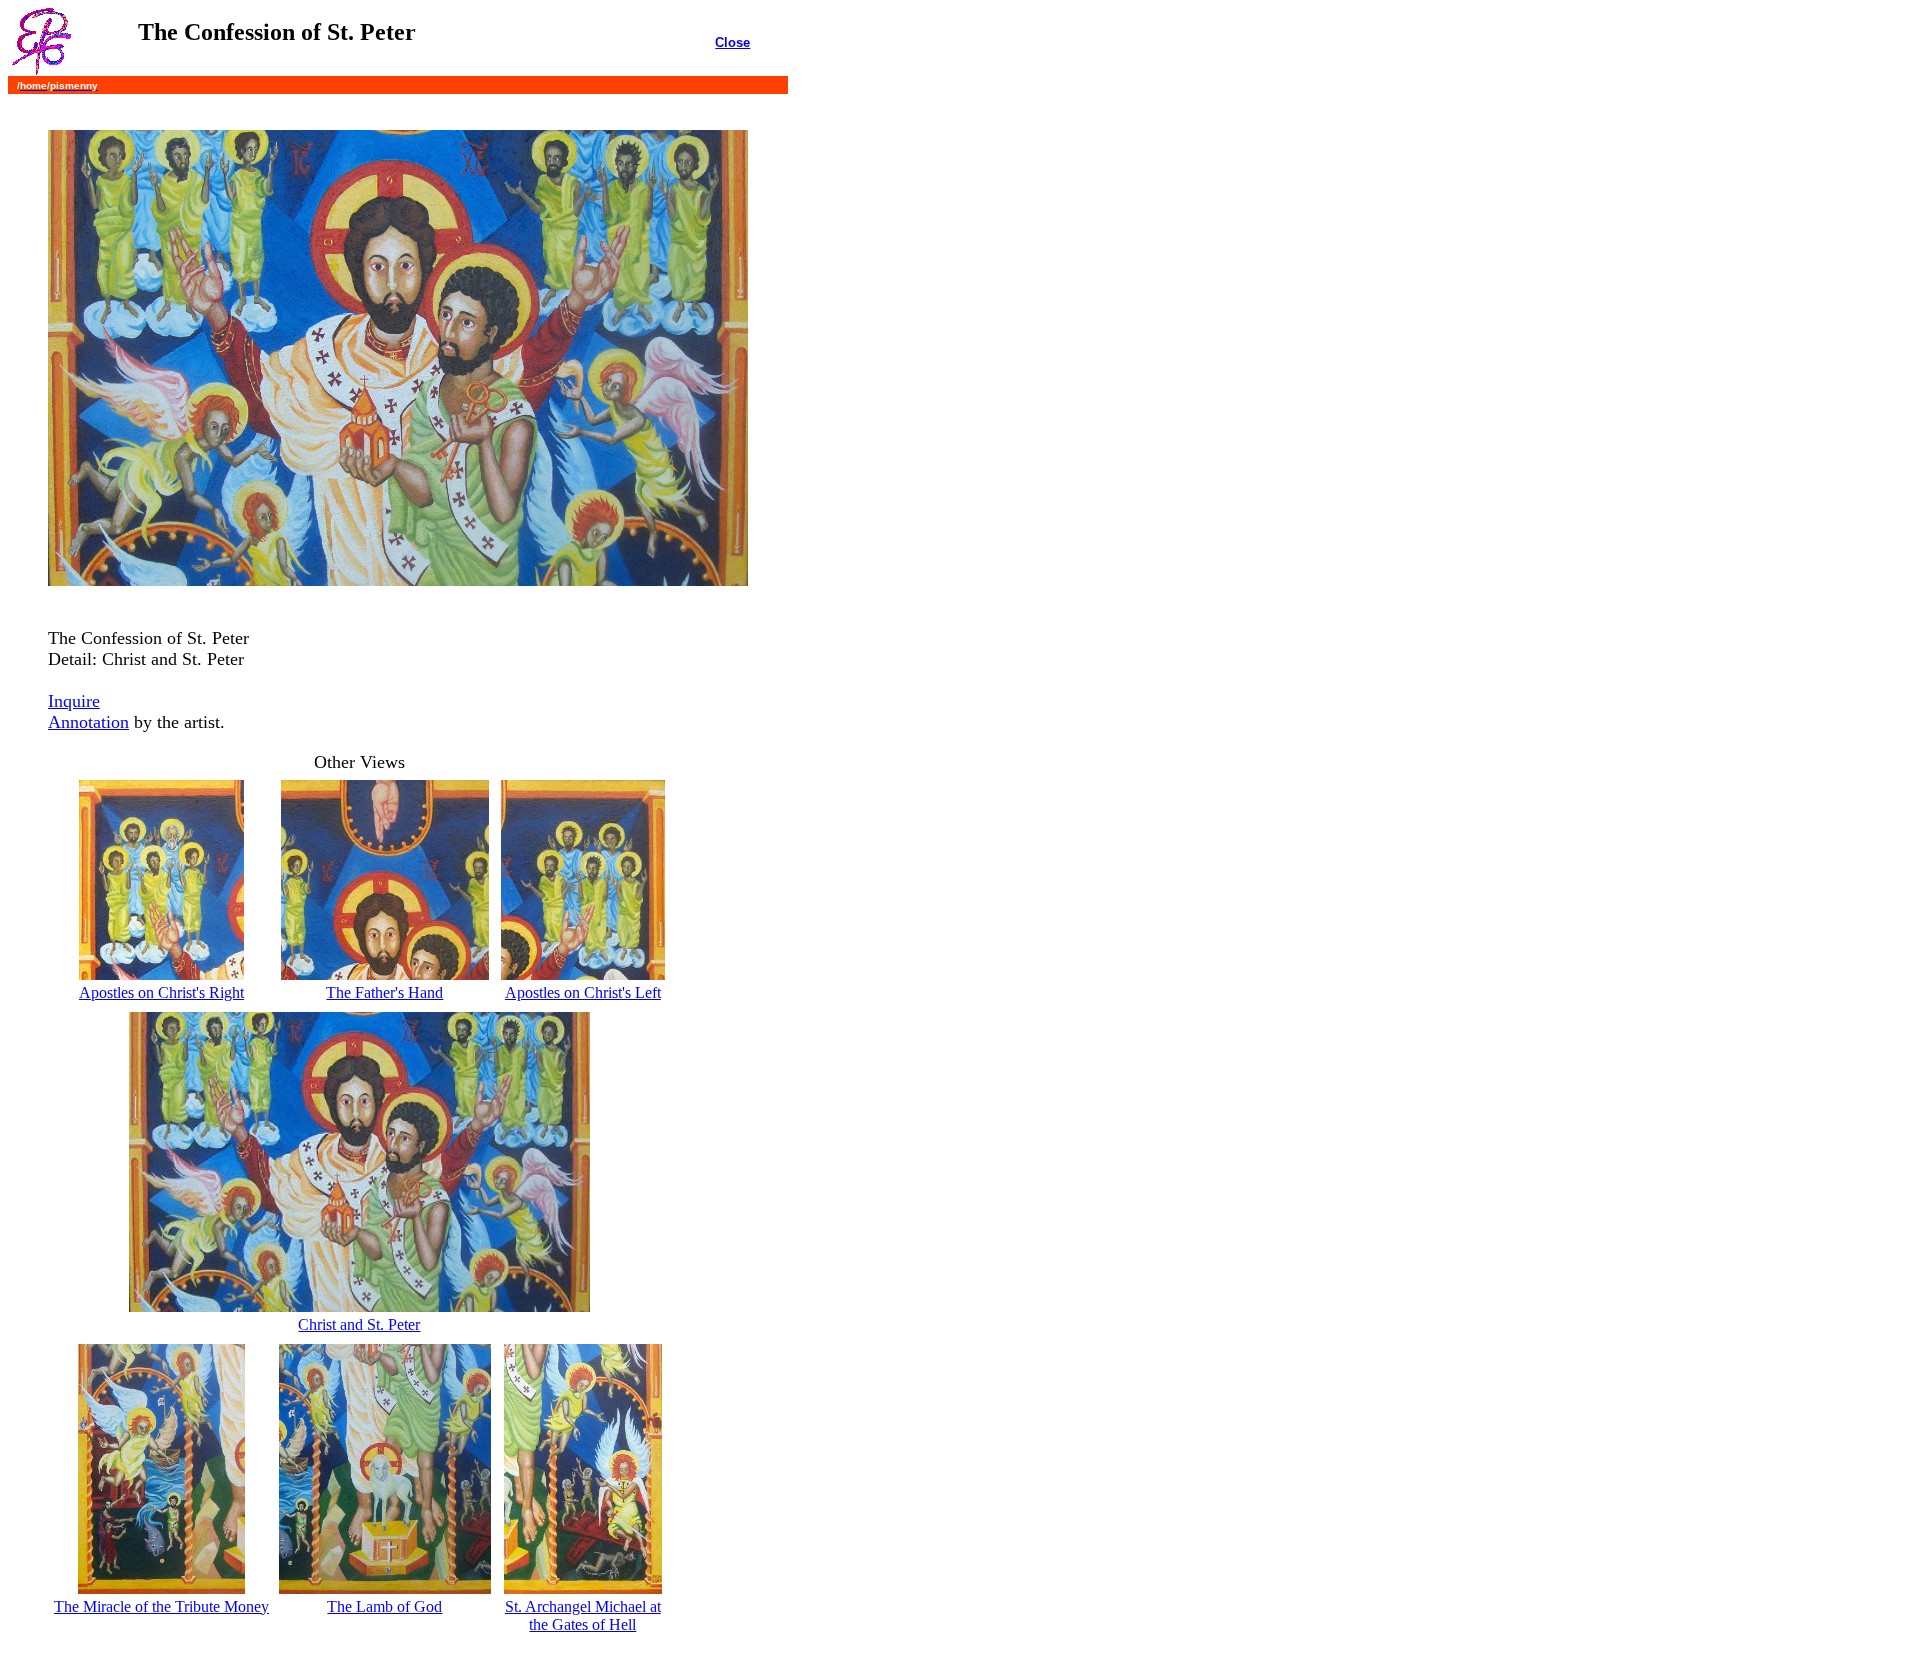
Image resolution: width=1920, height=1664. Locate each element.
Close (732, 42)
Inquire (74, 701)
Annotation (88, 722)
